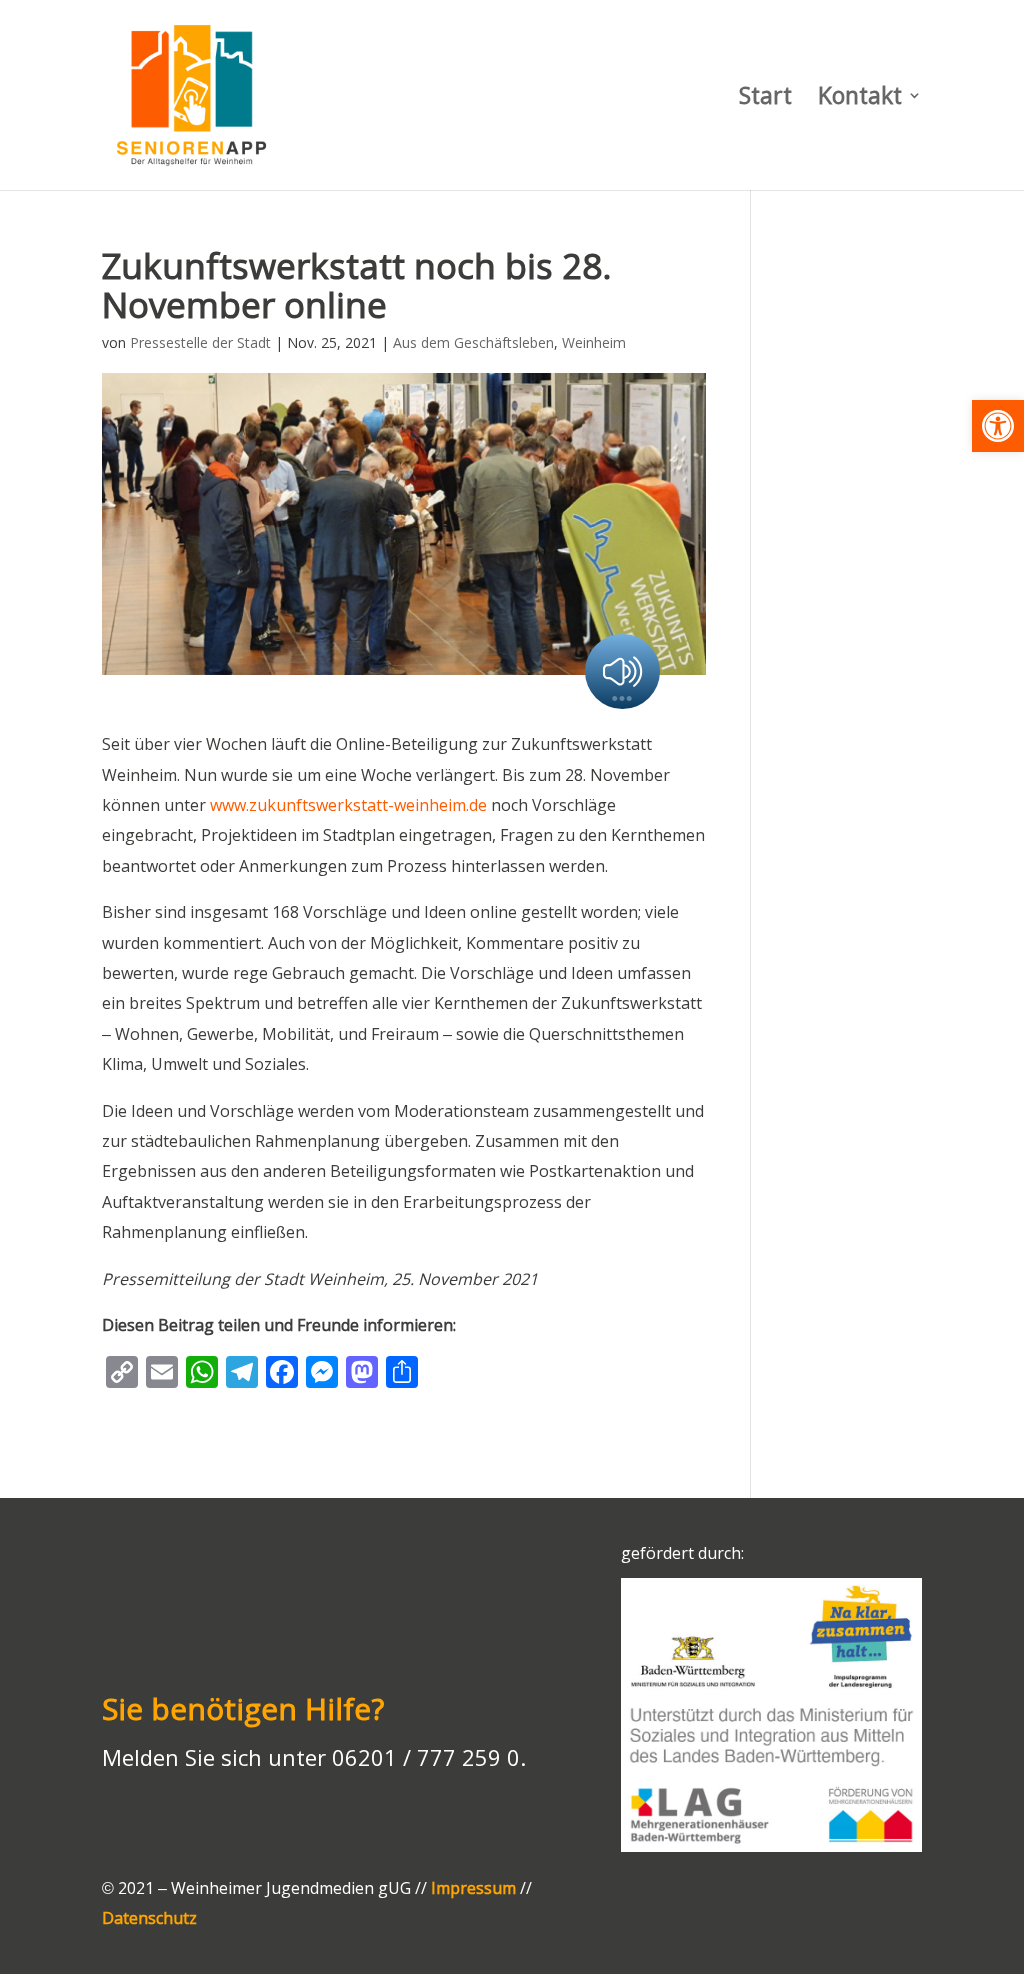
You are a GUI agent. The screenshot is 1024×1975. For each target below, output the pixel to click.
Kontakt (860, 99)
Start (765, 99)
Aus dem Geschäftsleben (473, 342)
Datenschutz (149, 1918)
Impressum (473, 1888)
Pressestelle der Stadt (200, 342)
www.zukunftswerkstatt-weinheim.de (348, 805)
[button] (998, 426)
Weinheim (594, 342)
